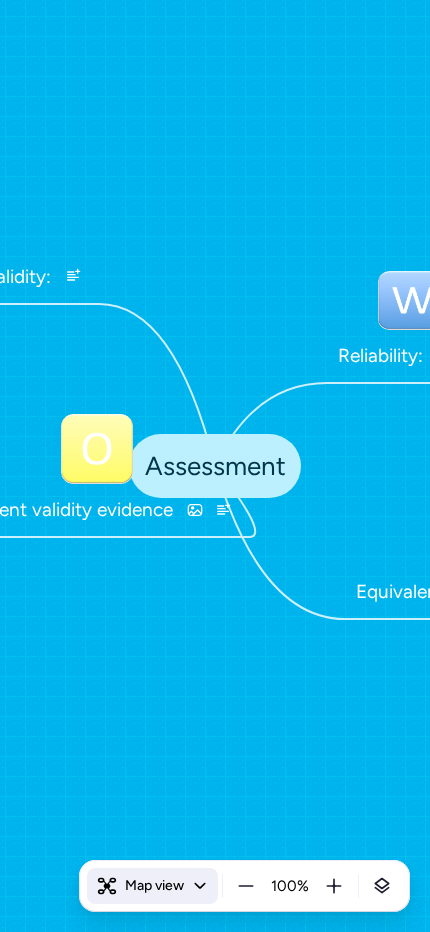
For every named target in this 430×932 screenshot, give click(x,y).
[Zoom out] (246, 886)
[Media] (195, 510)
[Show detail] (382, 886)
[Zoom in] (334, 886)
